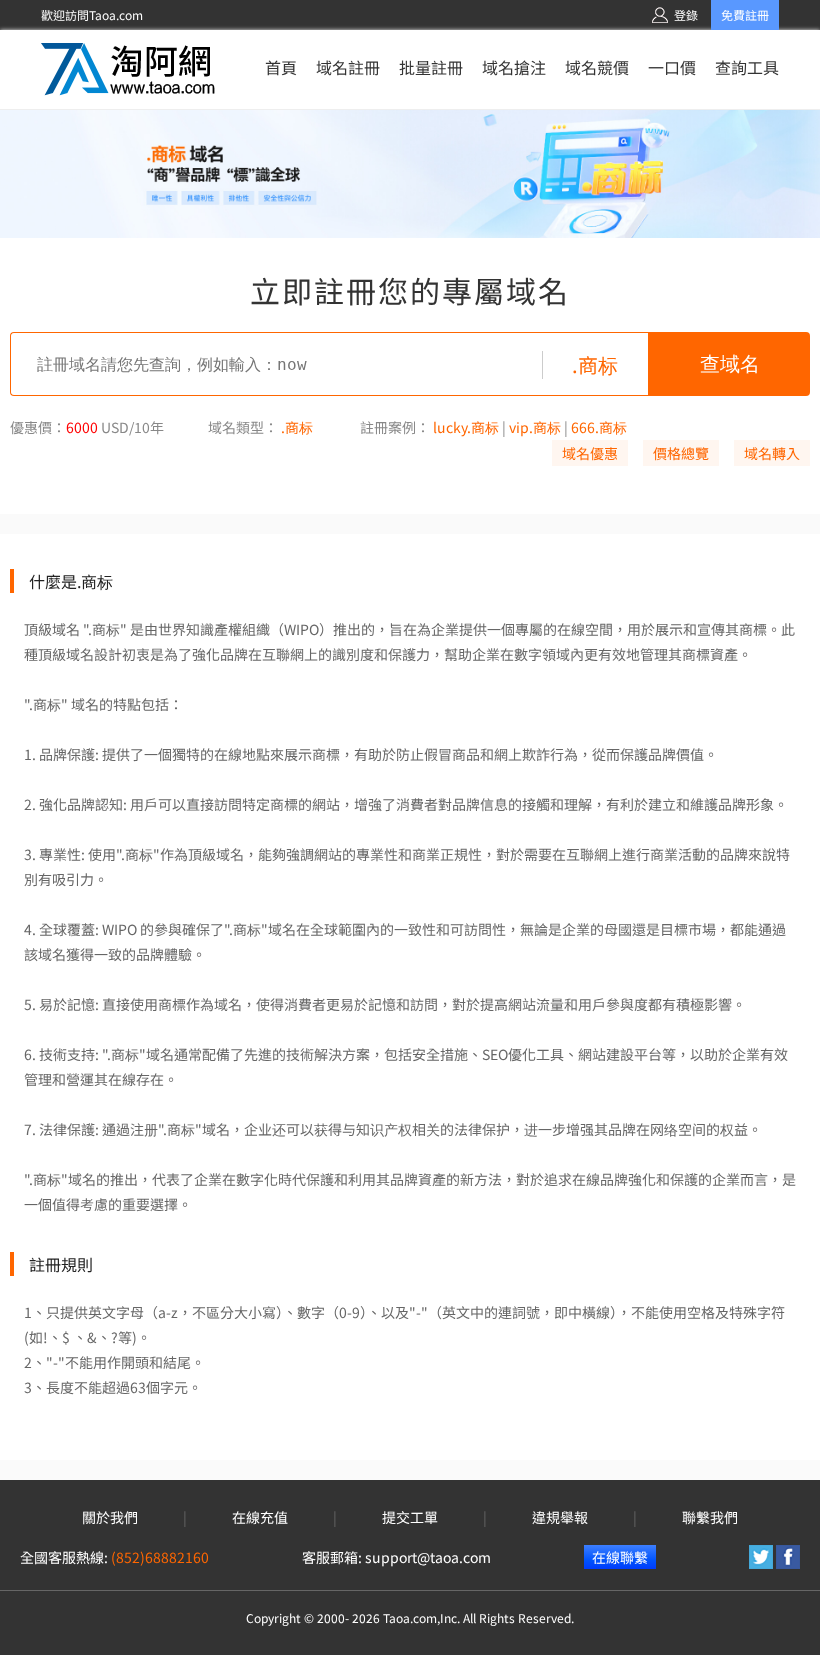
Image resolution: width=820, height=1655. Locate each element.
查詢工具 (747, 67)
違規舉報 (560, 1517)
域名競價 (597, 67)
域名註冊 (348, 67)
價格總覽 (681, 453)
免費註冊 (745, 14)
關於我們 (110, 1517)
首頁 (281, 67)
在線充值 (260, 1517)
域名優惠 (590, 453)
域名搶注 (514, 67)
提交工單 (410, 1517)
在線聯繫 (620, 1557)
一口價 (672, 67)
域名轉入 (772, 453)
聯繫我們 (710, 1517)
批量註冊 (431, 67)
